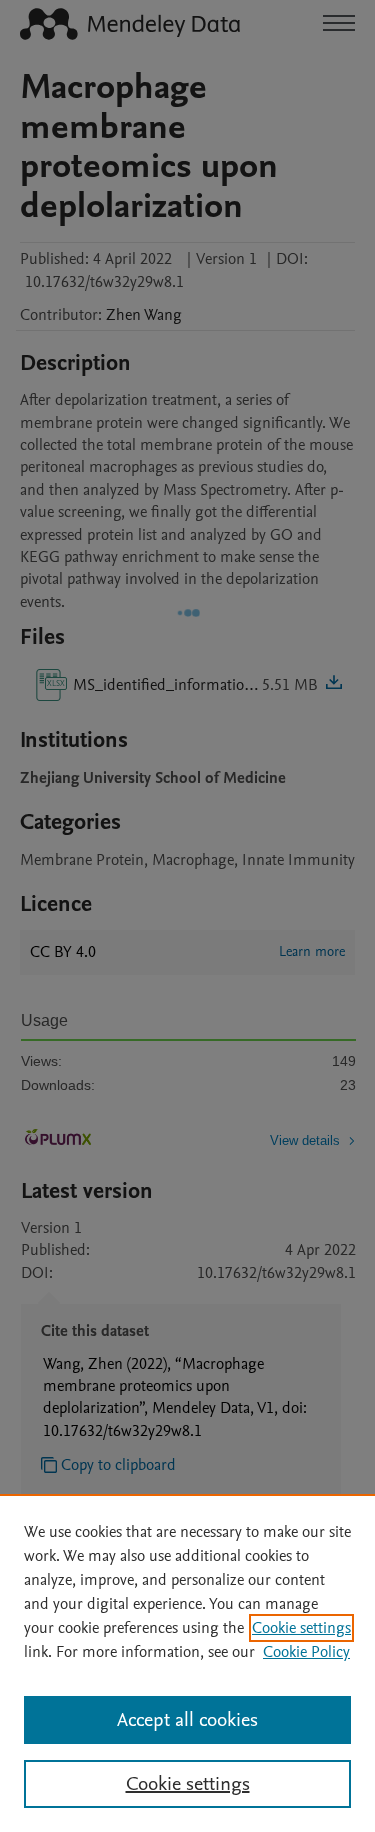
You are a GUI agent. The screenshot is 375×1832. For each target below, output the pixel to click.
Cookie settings (301, 1628)
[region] (187, 1663)
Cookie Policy (306, 1652)
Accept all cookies (187, 1720)
